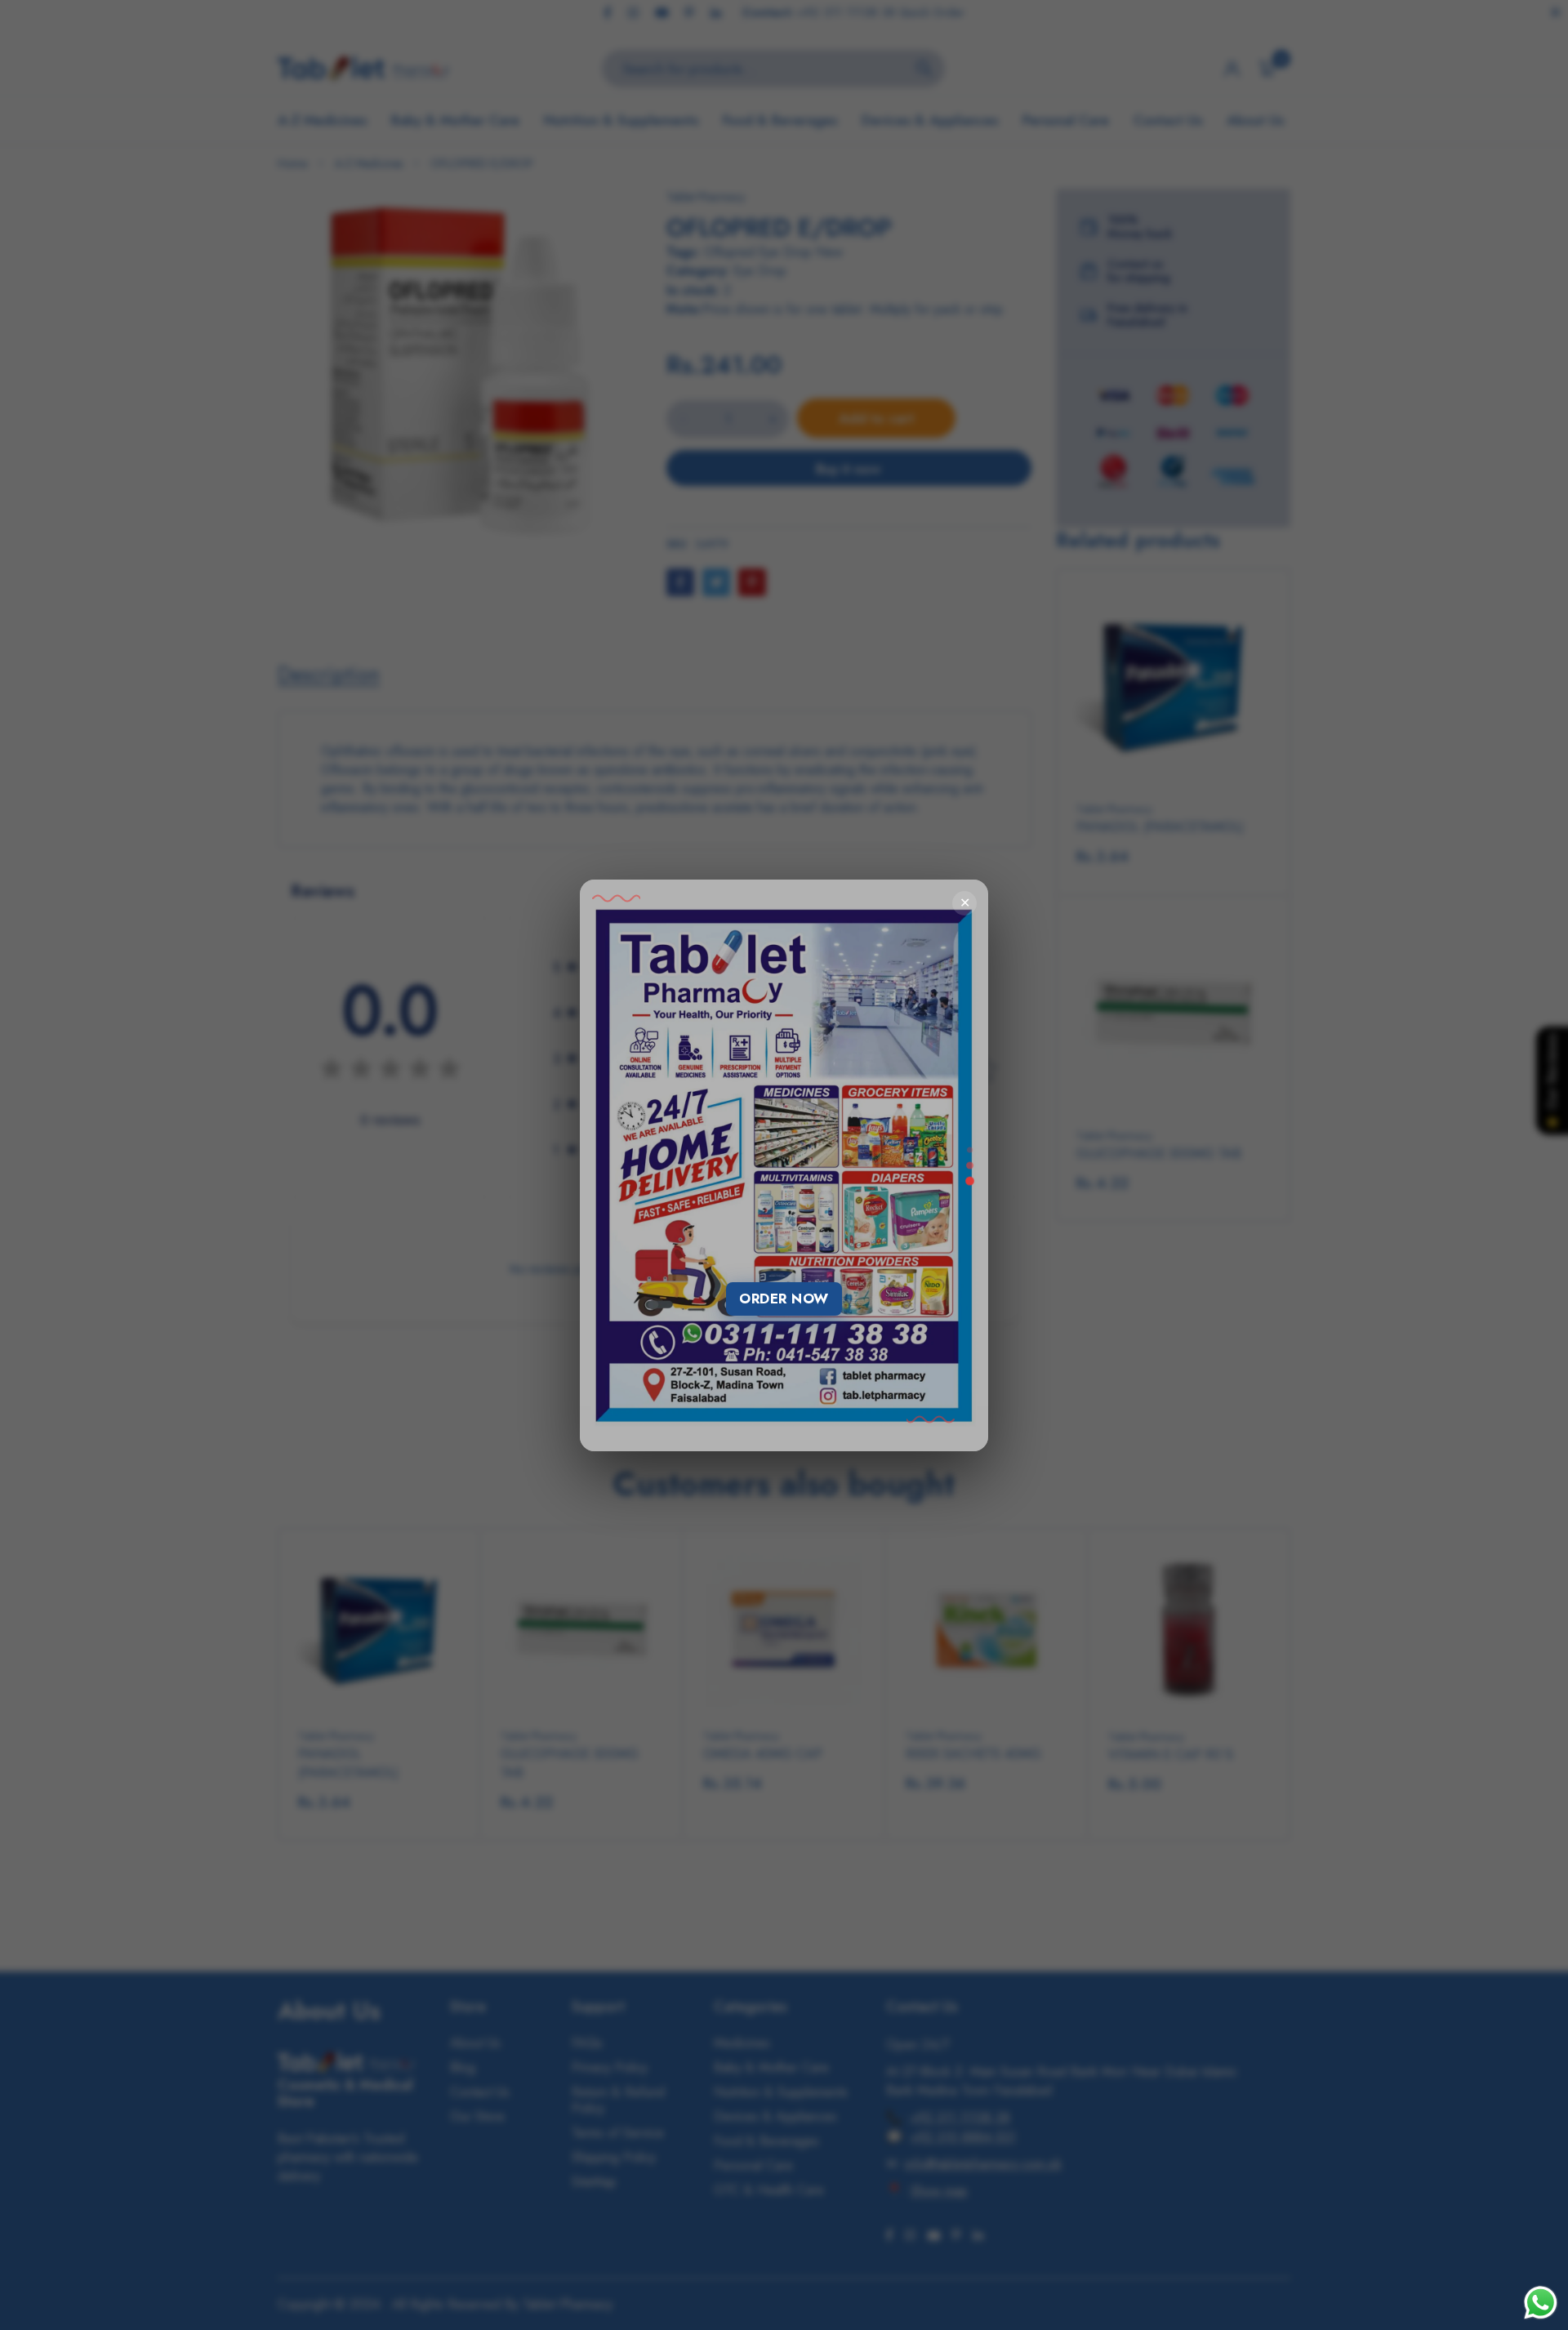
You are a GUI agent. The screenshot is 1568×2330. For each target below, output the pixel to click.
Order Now (784, 1299)
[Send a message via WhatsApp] (1541, 2303)
